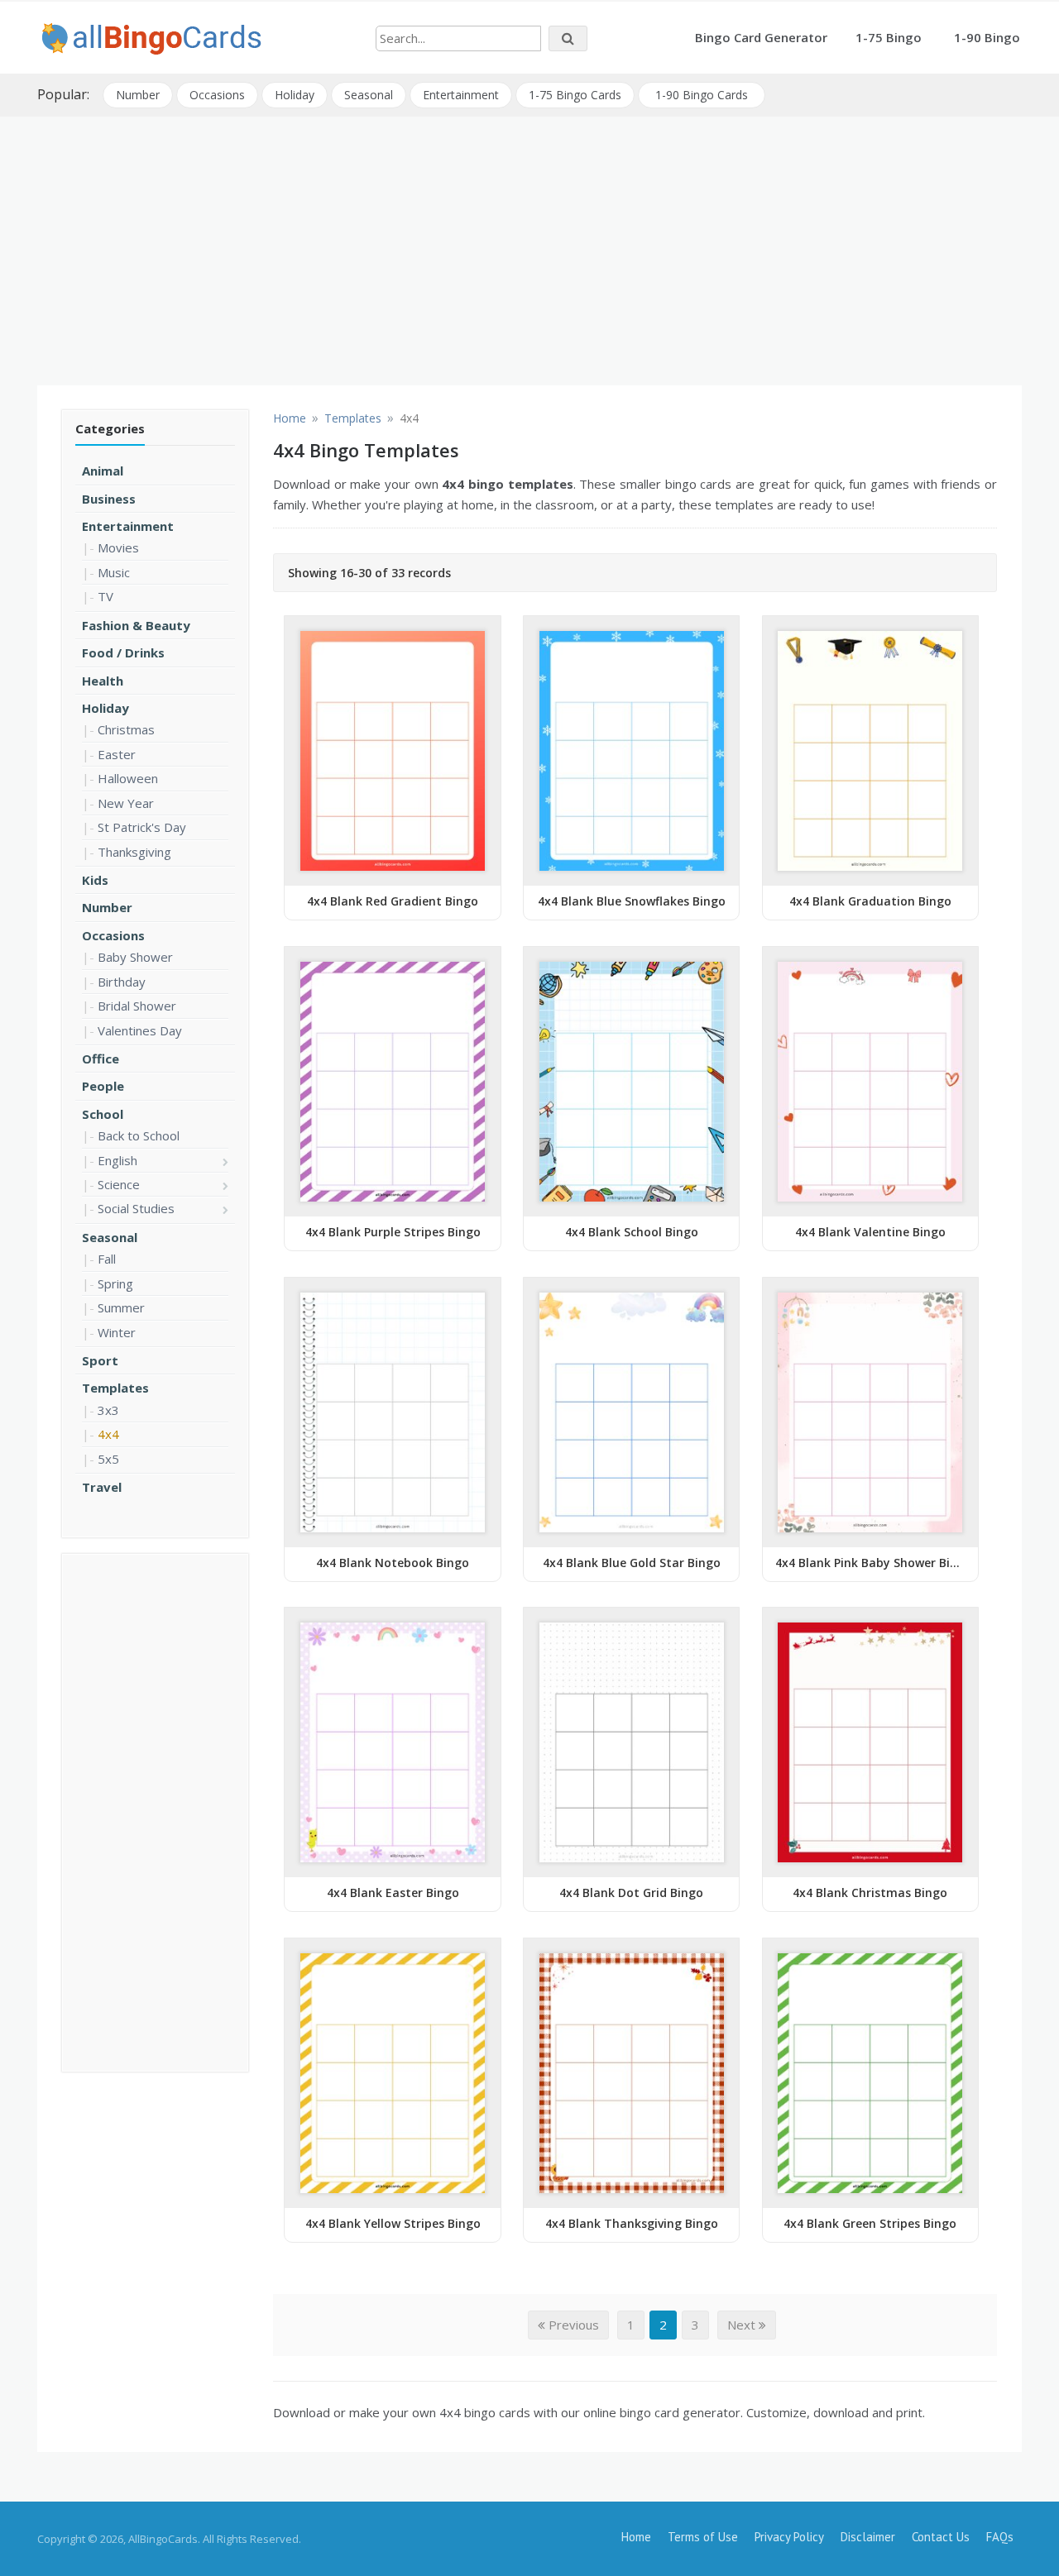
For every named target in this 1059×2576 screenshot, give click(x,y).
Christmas (126, 729)
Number (138, 95)
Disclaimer (868, 2537)
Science (119, 1184)
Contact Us (941, 2537)
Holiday (295, 95)
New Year (126, 803)
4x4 (108, 1434)
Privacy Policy (789, 2537)
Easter (117, 754)
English (117, 1160)
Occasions (217, 95)
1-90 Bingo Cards (702, 95)
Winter (117, 1332)
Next (743, 2325)
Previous (572, 2325)
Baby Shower (135, 957)
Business (109, 499)
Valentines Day (140, 1030)
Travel (102, 1487)
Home (636, 2537)
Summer (121, 1307)
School (103, 1114)
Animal (103, 471)
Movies (118, 547)
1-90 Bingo (987, 37)
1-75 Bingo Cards (575, 95)
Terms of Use (703, 2537)
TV (105, 596)
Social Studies (136, 1208)
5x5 (108, 1459)
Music (114, 572)
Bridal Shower (137, 1006)
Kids (95, 880)
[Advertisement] (529, 245)
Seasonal (369, 95)
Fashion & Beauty (136, 625)
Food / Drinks (123, 652)
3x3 (108, 1410)
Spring (115, 1283)
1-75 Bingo (889, 37)
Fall (107, 1259)
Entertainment (461, 95)
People (103, 1086)
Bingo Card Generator (761, 37)
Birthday (122, 982)
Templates (115, 1388)
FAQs (1000, 2537)
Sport (100, 1360)
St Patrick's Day (142, 827)
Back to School (139, 1135)
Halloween (128, 778)
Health (103, 681)
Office (101, 1059)
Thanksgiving (134, 852)
